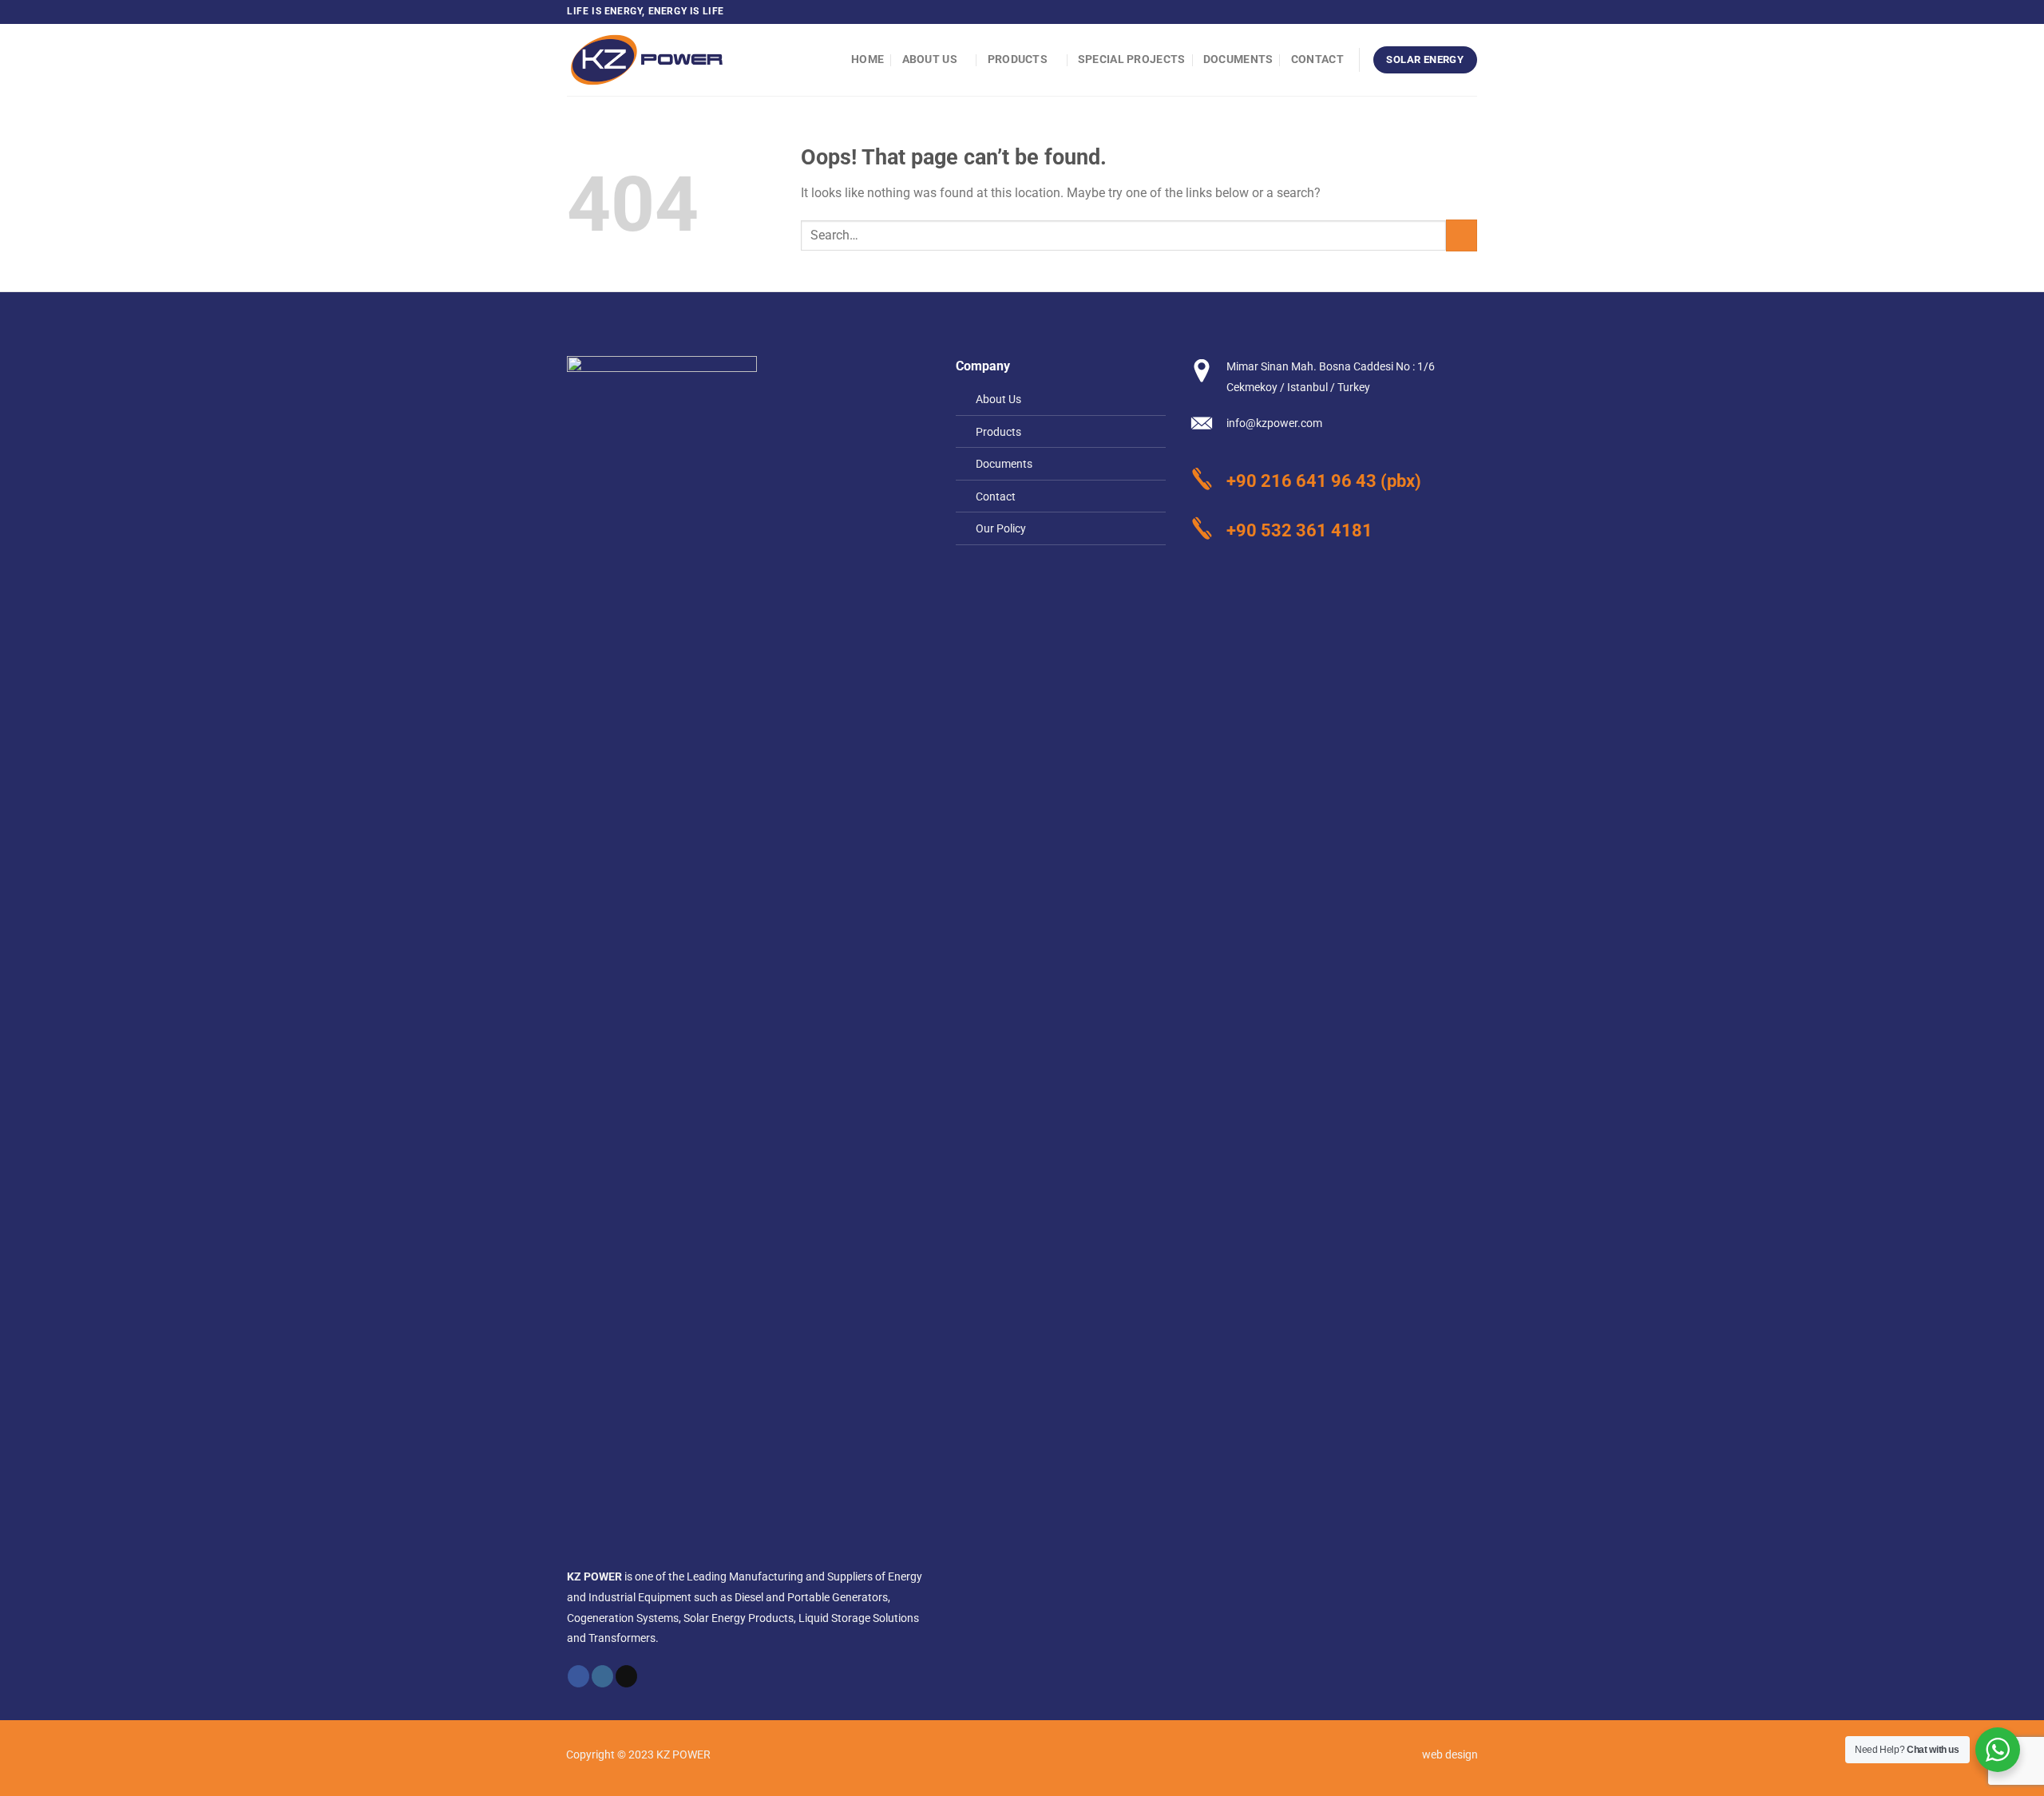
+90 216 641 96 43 (1301, 481)
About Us (930, 59)
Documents (1238, 59)
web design (1450, 1755)
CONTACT (1317, 59)
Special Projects (1132, 59)
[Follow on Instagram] (1454, 12)
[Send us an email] (1469, 12)
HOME (868, 59)
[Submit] (1462, 235)
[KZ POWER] (647, 60)
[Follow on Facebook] (1439, 12)
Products (1018, 59)
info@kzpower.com (1274, 423)
